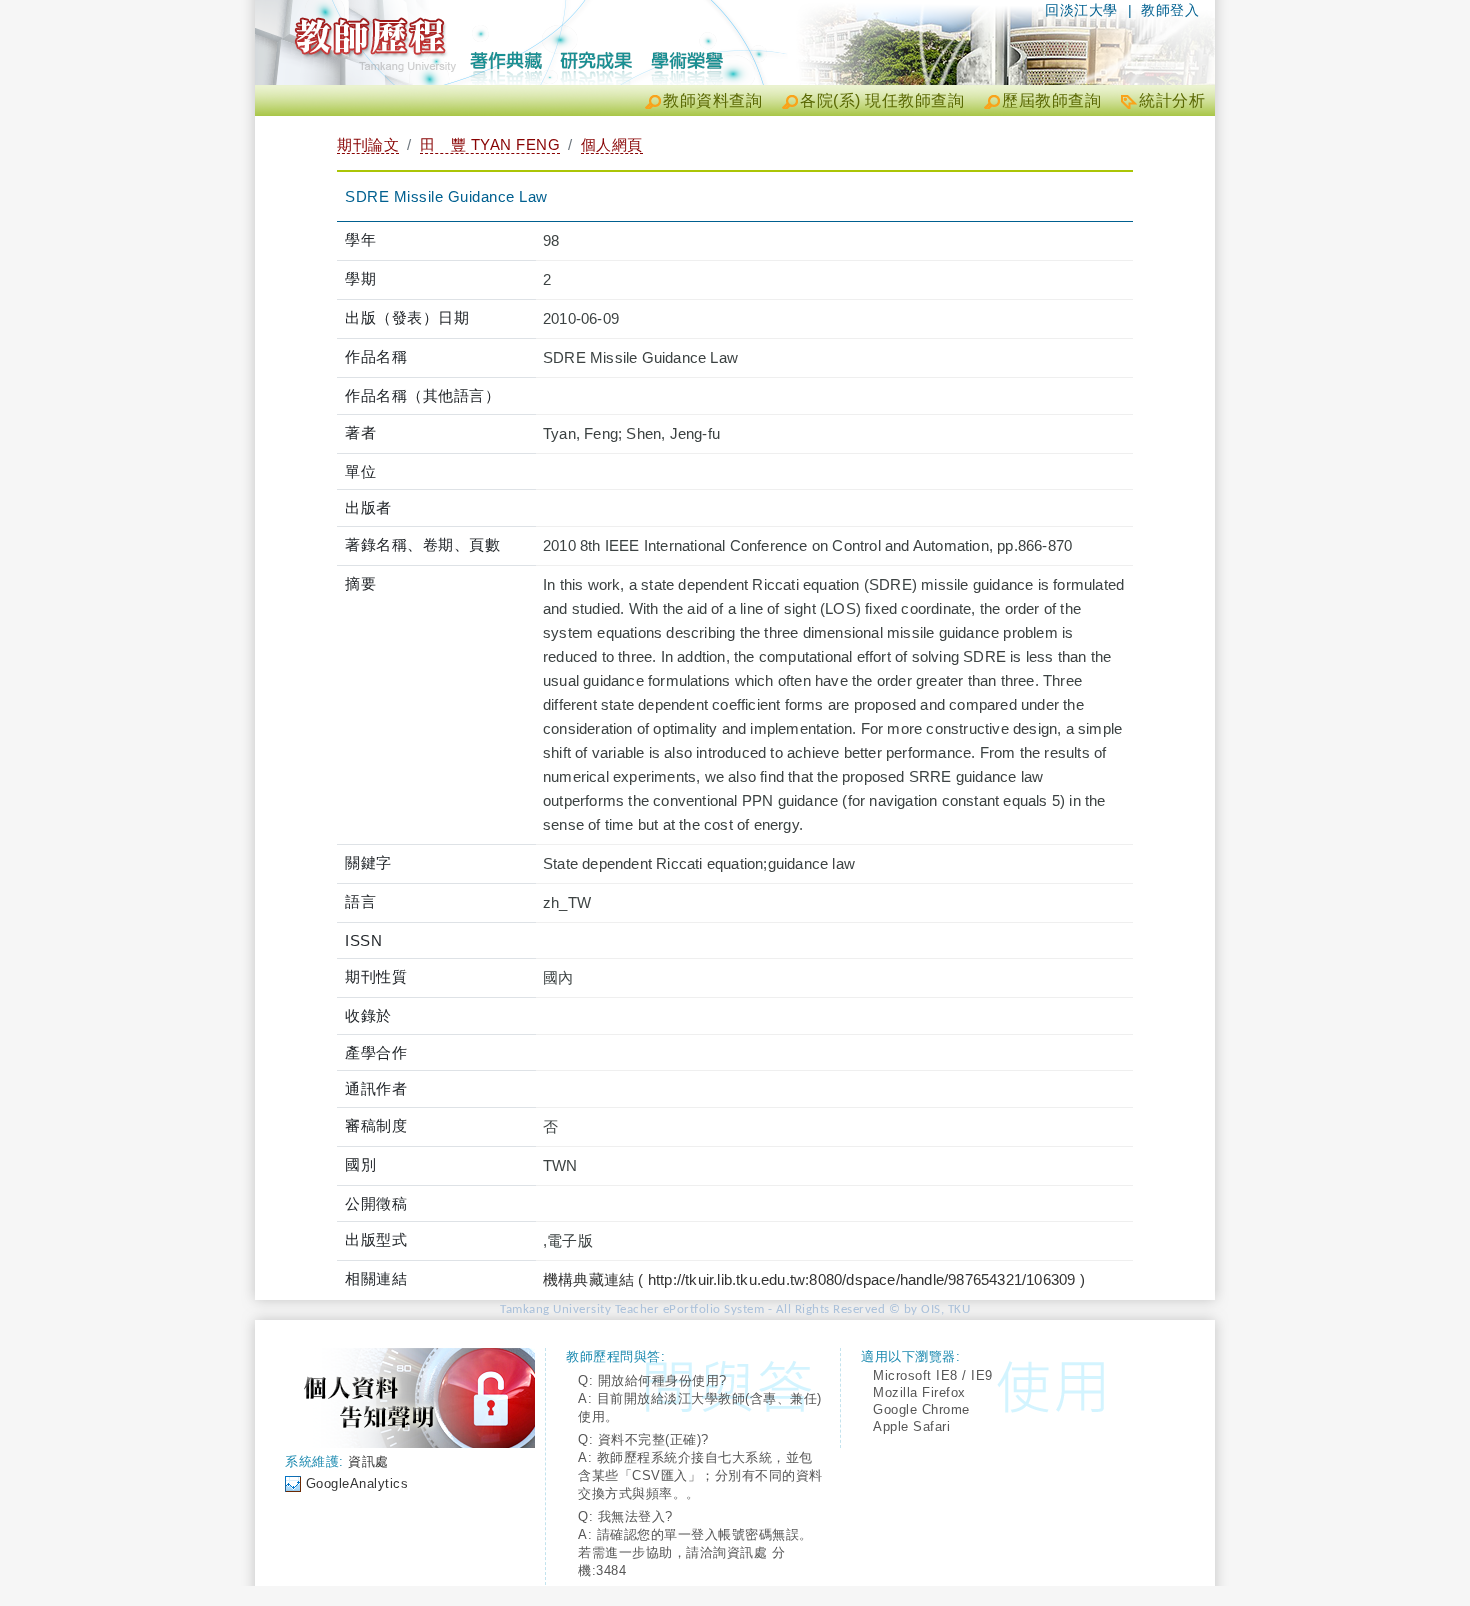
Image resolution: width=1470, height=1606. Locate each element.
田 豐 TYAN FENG (490, 144)
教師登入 (1170, 10)
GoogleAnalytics (357, 1483)
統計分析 (1172, 100)
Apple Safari (911, 1426)
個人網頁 (612, 144)
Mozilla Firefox (919, 1392)
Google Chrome (921, 1409)
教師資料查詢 (712, 100)
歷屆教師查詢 (1051, 100)
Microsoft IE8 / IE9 (933, 1375)
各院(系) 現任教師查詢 (882, 100)
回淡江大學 (1081, 10)
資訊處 (368, 1461)
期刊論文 (368, 144)
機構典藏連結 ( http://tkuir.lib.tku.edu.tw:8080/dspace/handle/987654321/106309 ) (814, 1279)
